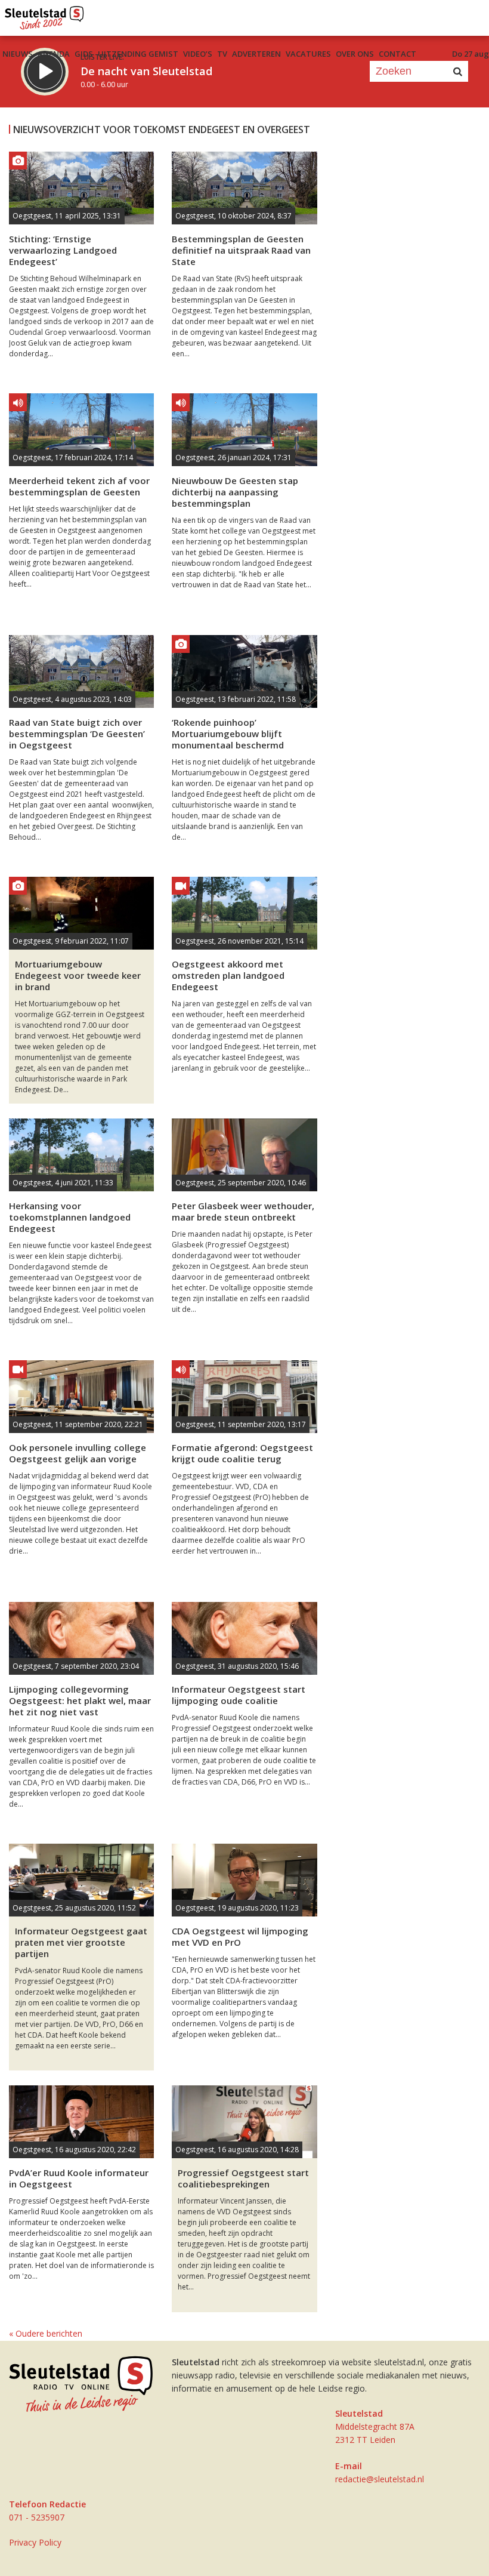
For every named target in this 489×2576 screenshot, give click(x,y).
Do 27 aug (471, 54)
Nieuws (18, 54)
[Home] (44, 15)
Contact (397, 54)
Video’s (198, 54)
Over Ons (355, 54)
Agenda (54, 54)
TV (222, 54)
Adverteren (256, 54)
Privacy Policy (35, 2542)
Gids (84, 54)
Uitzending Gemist (138, 54)
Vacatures (308, 54)
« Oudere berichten (46, 2333)
